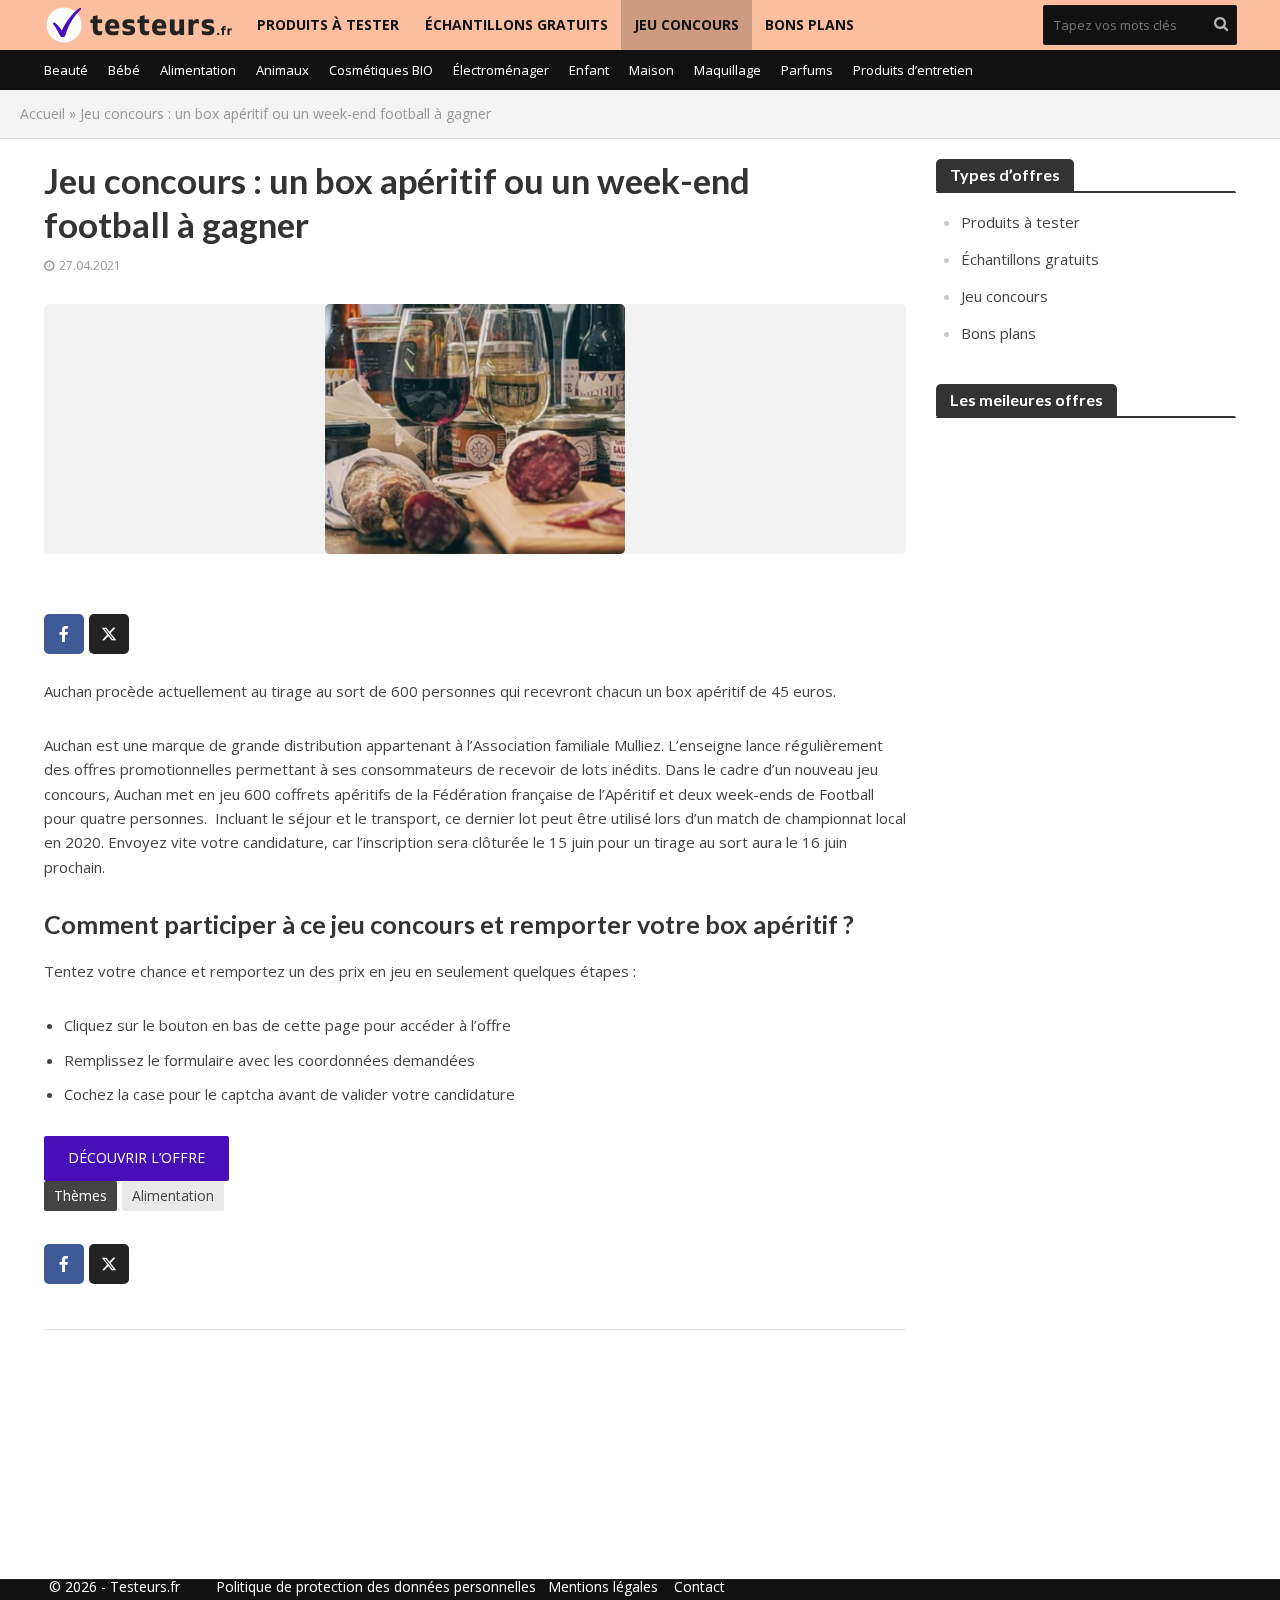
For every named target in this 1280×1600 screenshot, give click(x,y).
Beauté (66, 70)
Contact (699, 1586)
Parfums (807, 70)
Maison (651, 70)
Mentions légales (603, 1586)
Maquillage (727, 70)
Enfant (589, 70)
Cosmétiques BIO (381, 70)
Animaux (282, 70)
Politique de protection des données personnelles (376, 1586)
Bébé (124, 70)
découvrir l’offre (136, 1157)
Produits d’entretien (913, 70)
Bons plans (809, 24)
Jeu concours (686, 24)
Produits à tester (328, 24)
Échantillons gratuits (516, 24)
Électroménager (501, 70)
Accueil (42, 113)
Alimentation (198, 70)
